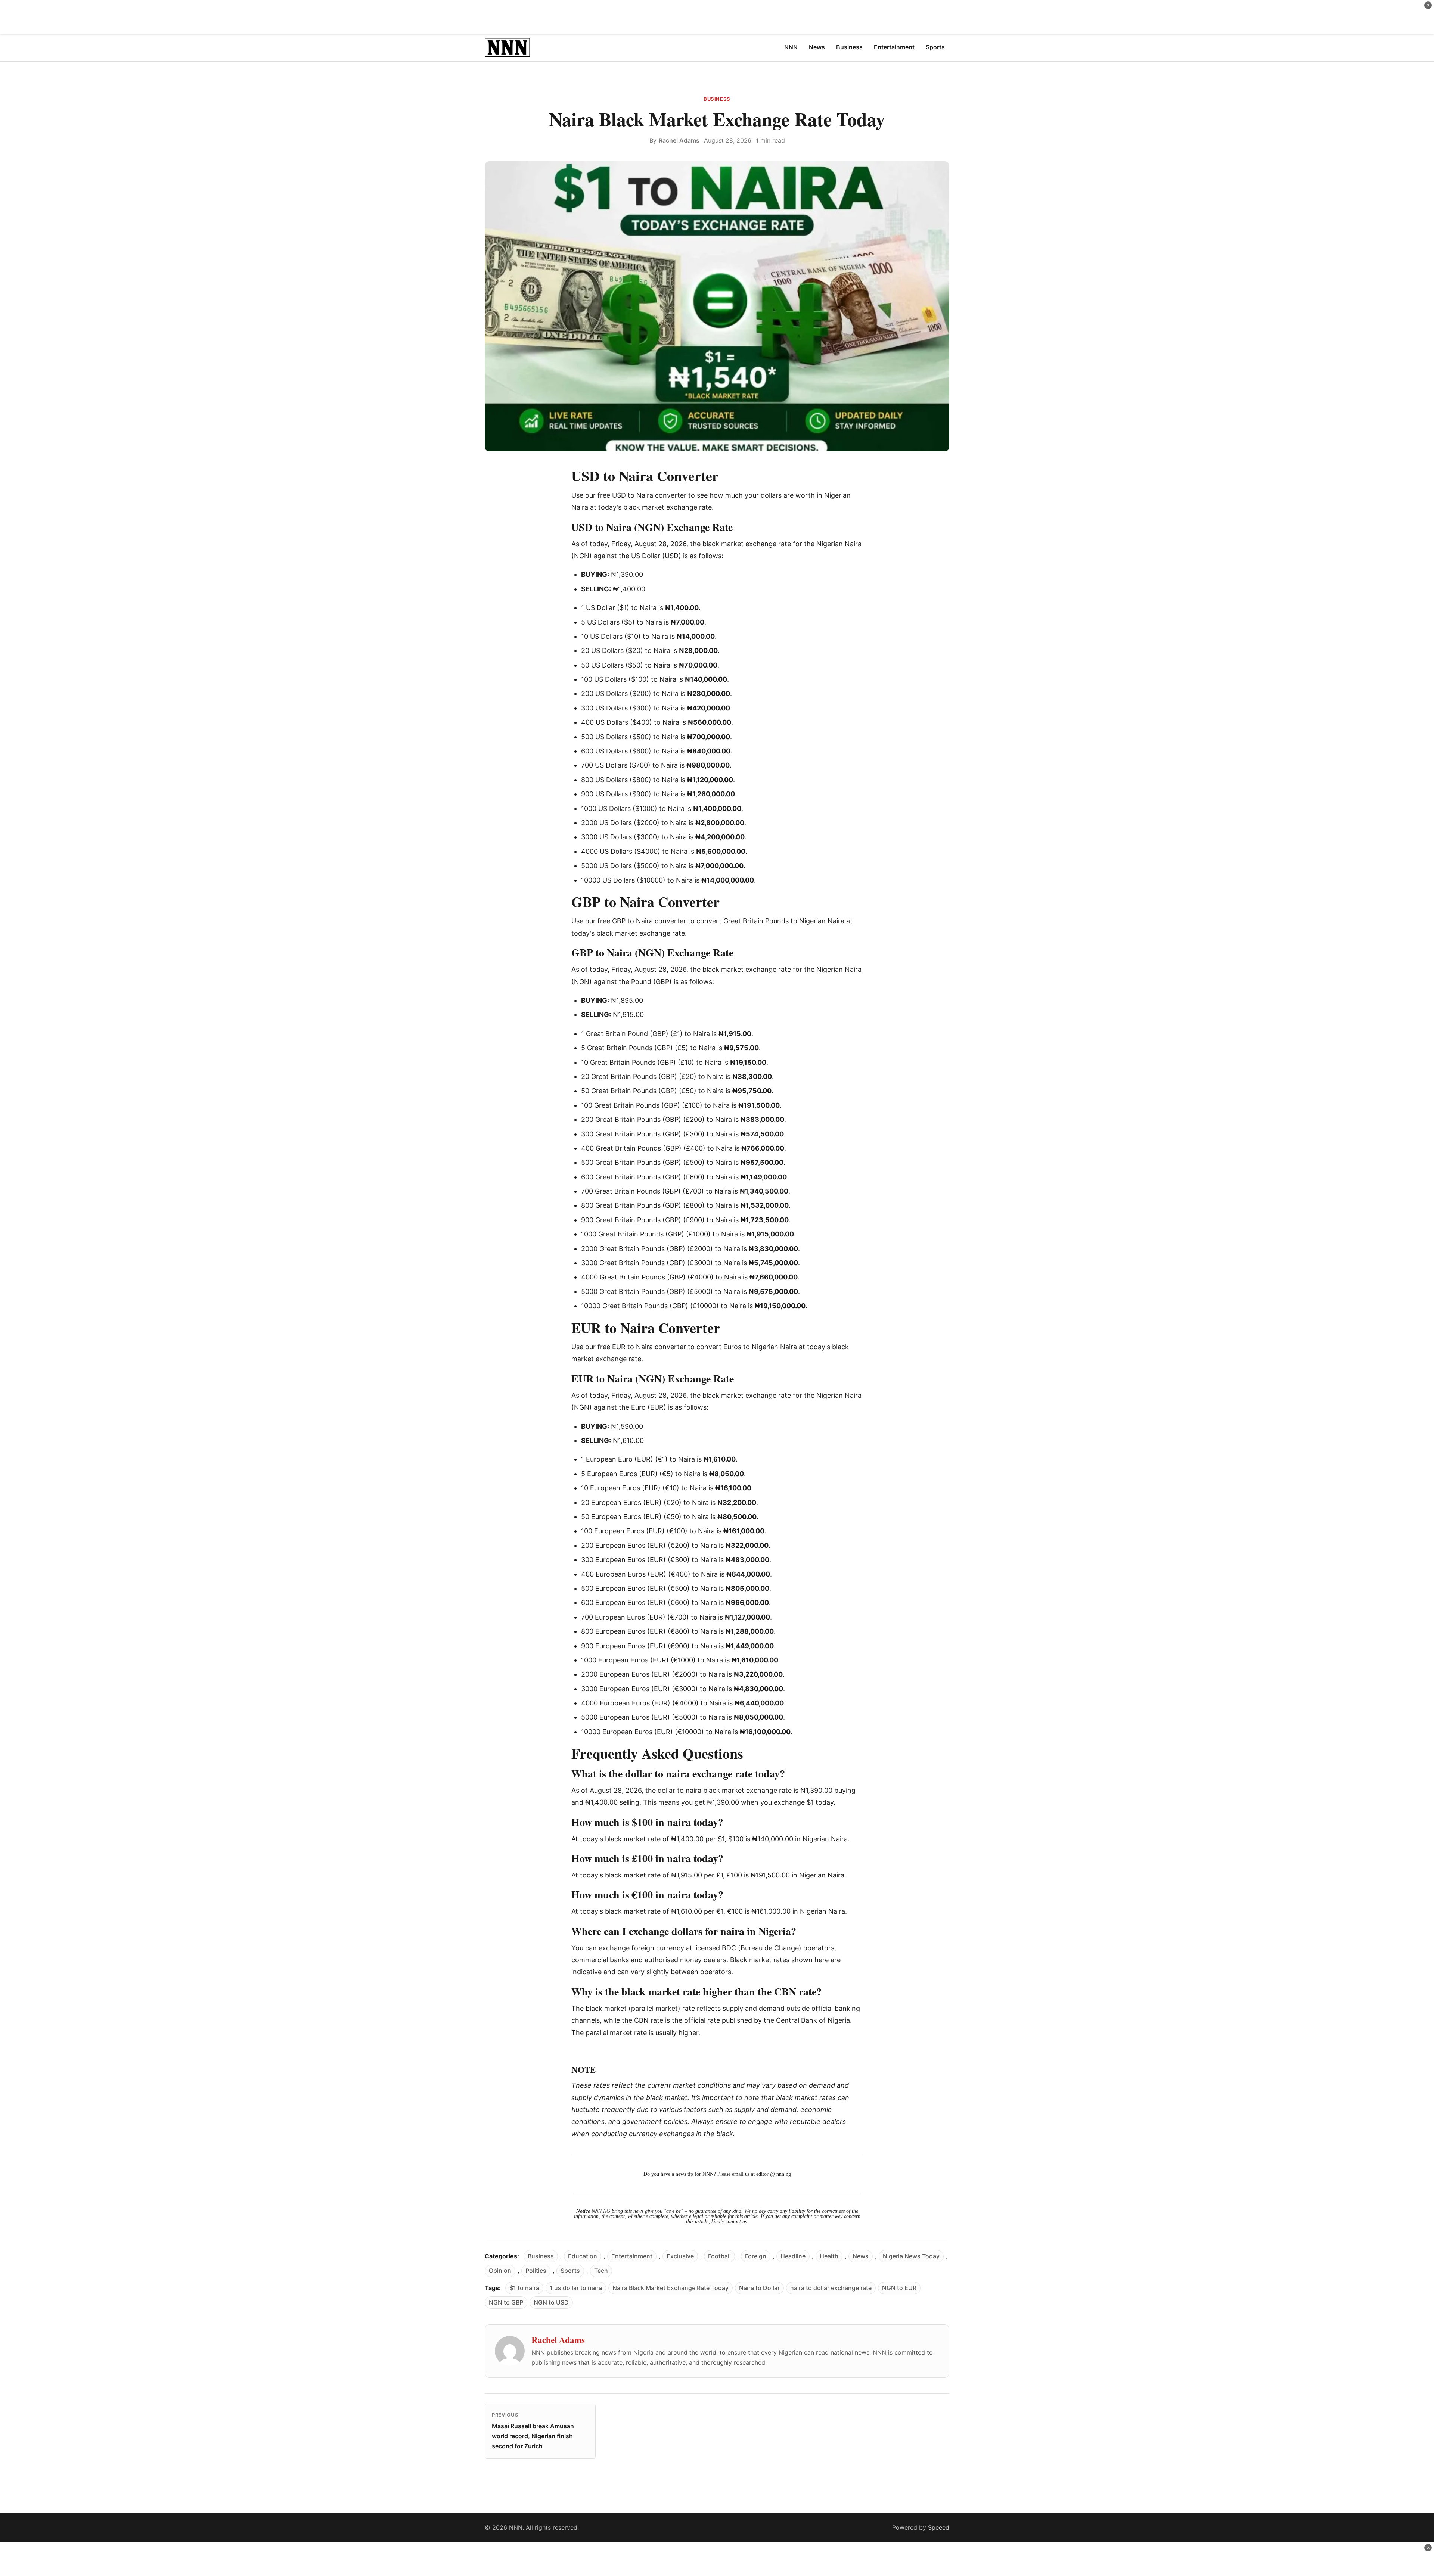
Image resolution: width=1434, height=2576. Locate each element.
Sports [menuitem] (935, 47)
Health (829, 2256)
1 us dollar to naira (576, 2288)
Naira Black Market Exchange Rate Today (671, 2288)
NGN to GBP (506, 2302)
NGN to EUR (899, 2288)
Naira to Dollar (759, 2288)
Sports (570, 2271)
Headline (793, 2256)
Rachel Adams (679, 140)
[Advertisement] (717, 17)
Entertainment (632, 2256)
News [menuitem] (817, 47)
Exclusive (680, 2256)
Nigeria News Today (911, 2256)
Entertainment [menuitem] (894, 47)
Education (583, 2256)
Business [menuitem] (849, 47)
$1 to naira (524, 2288)
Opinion (500, 2271)
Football (719, 2256)
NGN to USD (551, 2302)
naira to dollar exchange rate (831, 2288)
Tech (601, 2271)
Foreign (756, 2256)
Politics (536, 2271)
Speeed (939, 2527)
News (861, 2256)
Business (717, 99)
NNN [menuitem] (791, 47)
